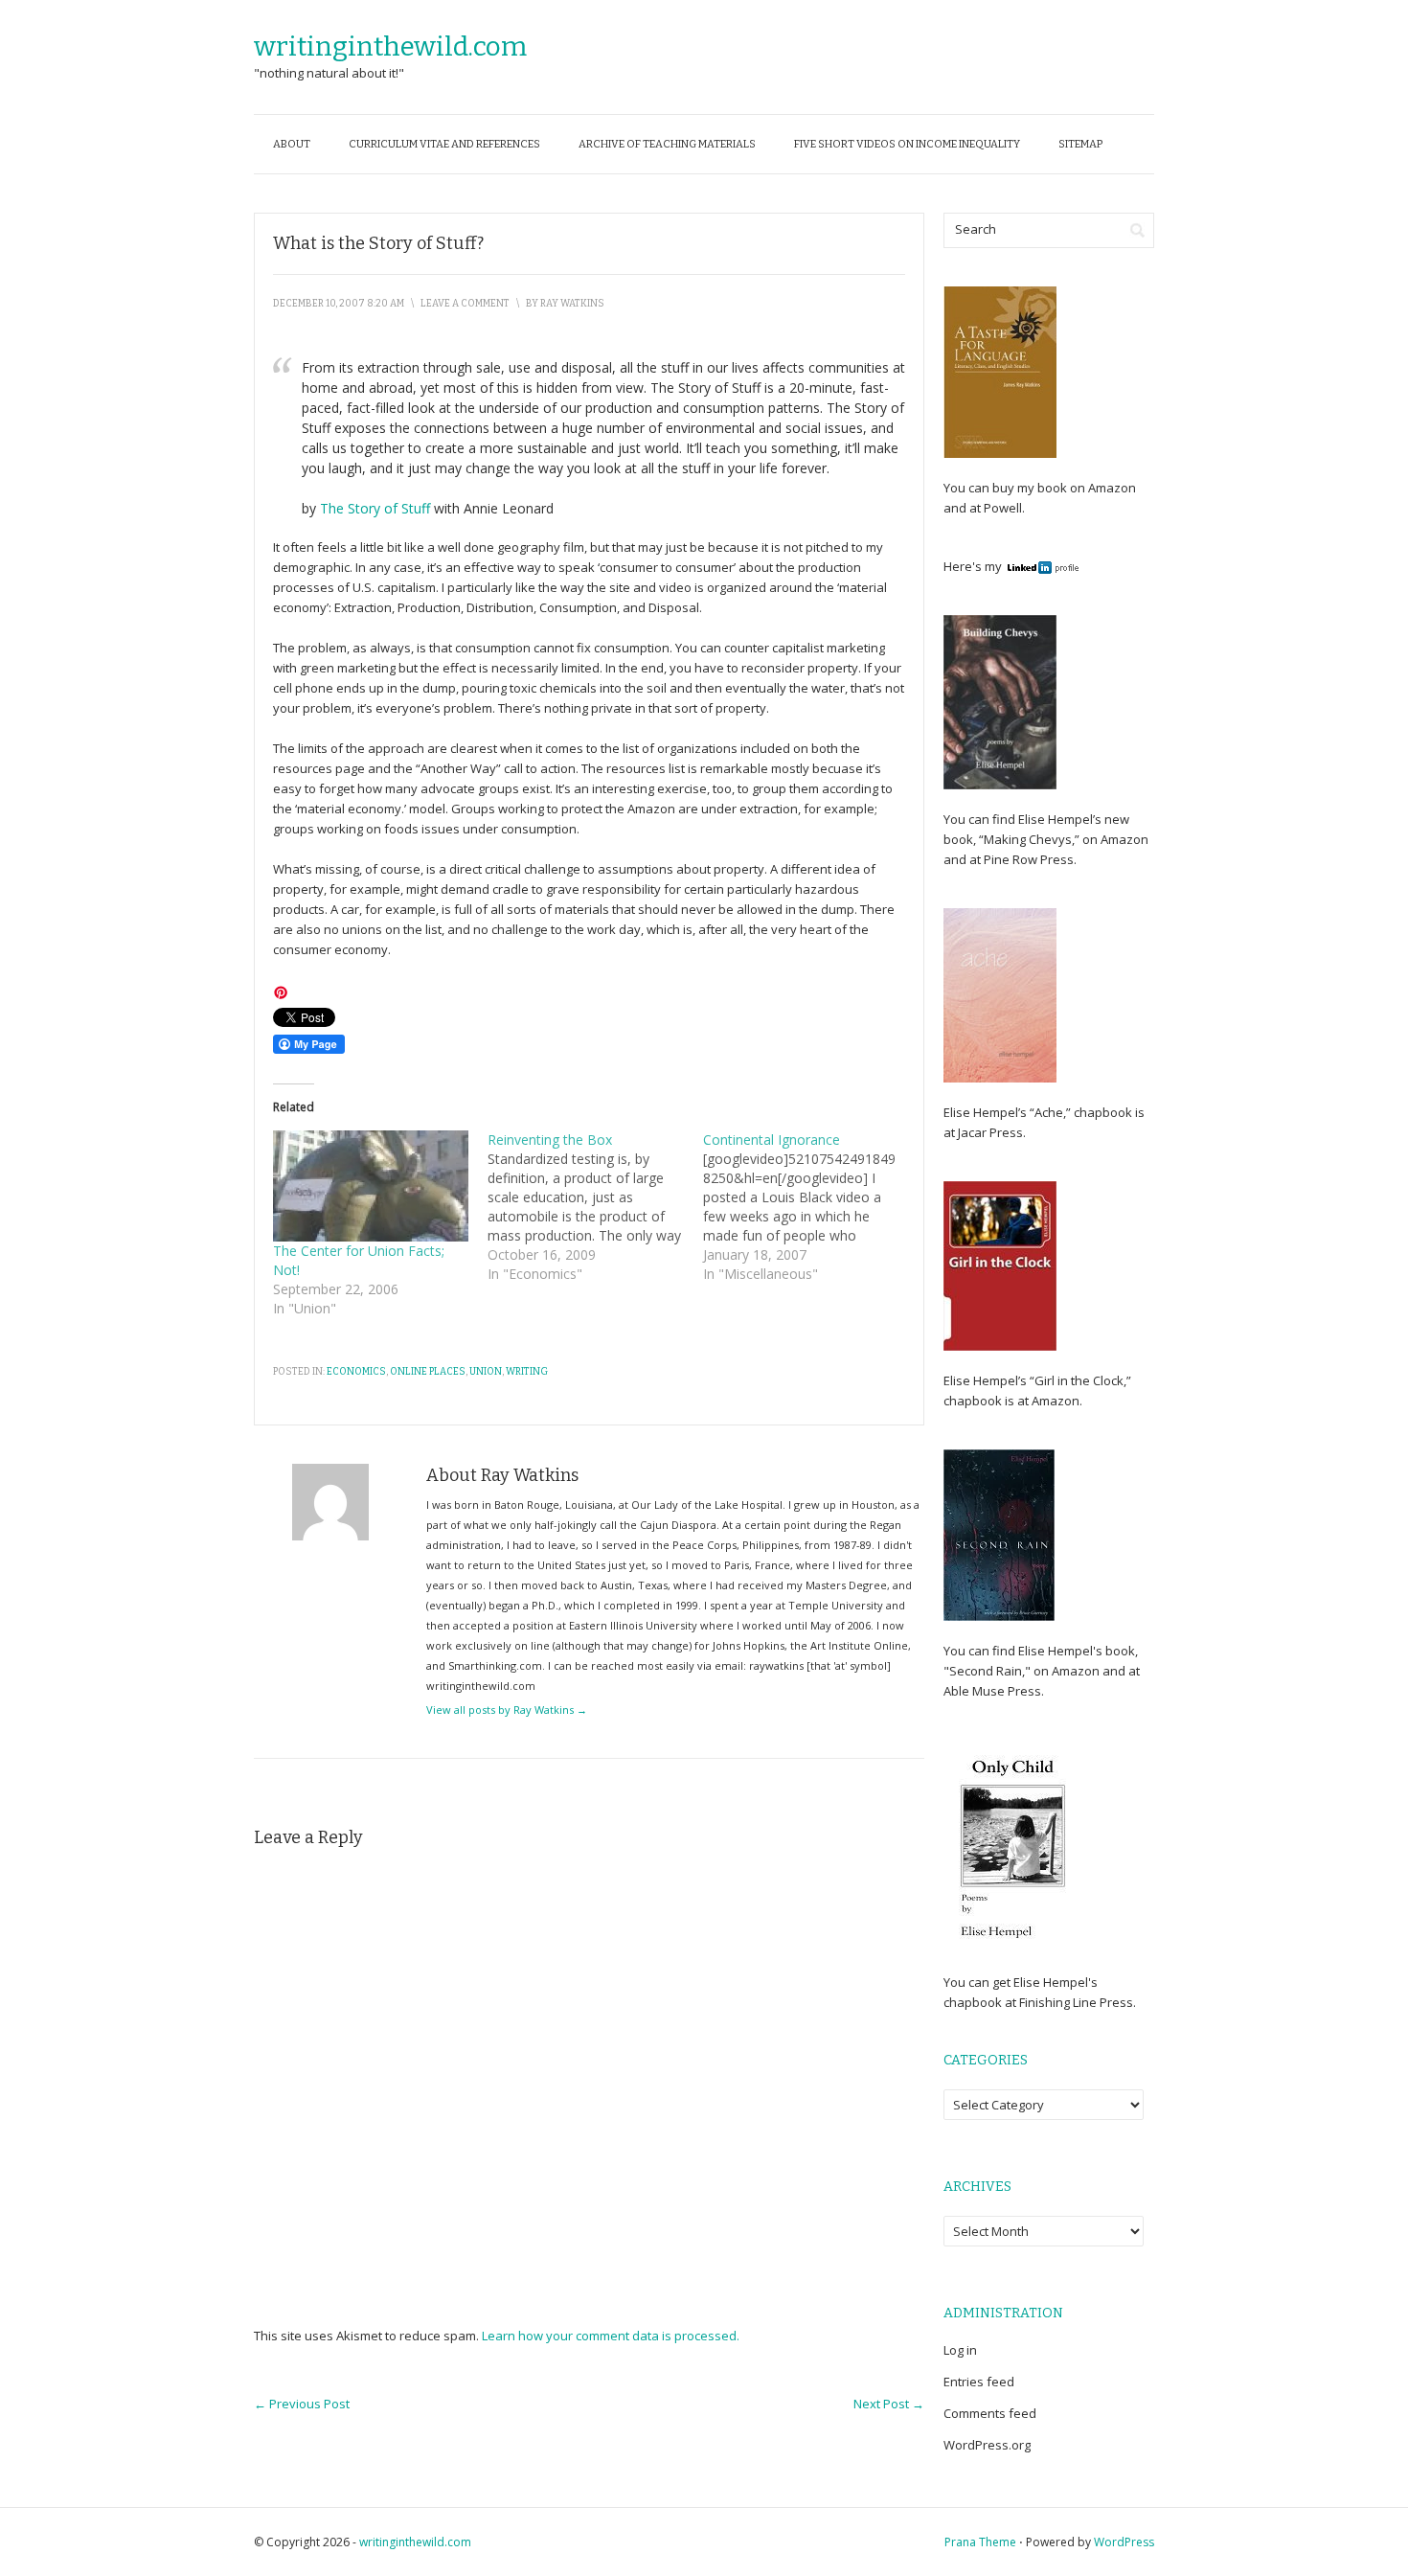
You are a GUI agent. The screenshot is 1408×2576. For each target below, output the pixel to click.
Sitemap (1080, 144)
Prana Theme (980, 2542)
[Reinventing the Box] (595, 1207)
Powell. (1004, 508)
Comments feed (990, 2413)
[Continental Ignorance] (810, 1207)
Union (486, 1372)
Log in (960, 2350)
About (292, 144)
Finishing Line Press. (1076, 2002)
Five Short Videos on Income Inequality (907, 144)
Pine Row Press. (1030, 859)
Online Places (428, 1372)
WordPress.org (987, 2445)
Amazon (1111, 488)
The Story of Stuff (375, 508)
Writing (527, 1372)
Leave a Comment (465, 304)
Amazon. (1057, 1401)
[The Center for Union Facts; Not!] (371, 1186)
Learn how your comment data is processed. (611, 2336)
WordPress (1124, 2542)
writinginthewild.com (390, 46)
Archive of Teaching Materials (667, 144)
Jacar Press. (992, 1132)
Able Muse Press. (994, 1691)
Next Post (889, 2404)
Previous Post (302, 2404)
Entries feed (979, 2382)
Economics (356, 1372)
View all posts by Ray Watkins (507, 1710)
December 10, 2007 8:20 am (339, 304)
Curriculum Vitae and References (444, 144)
